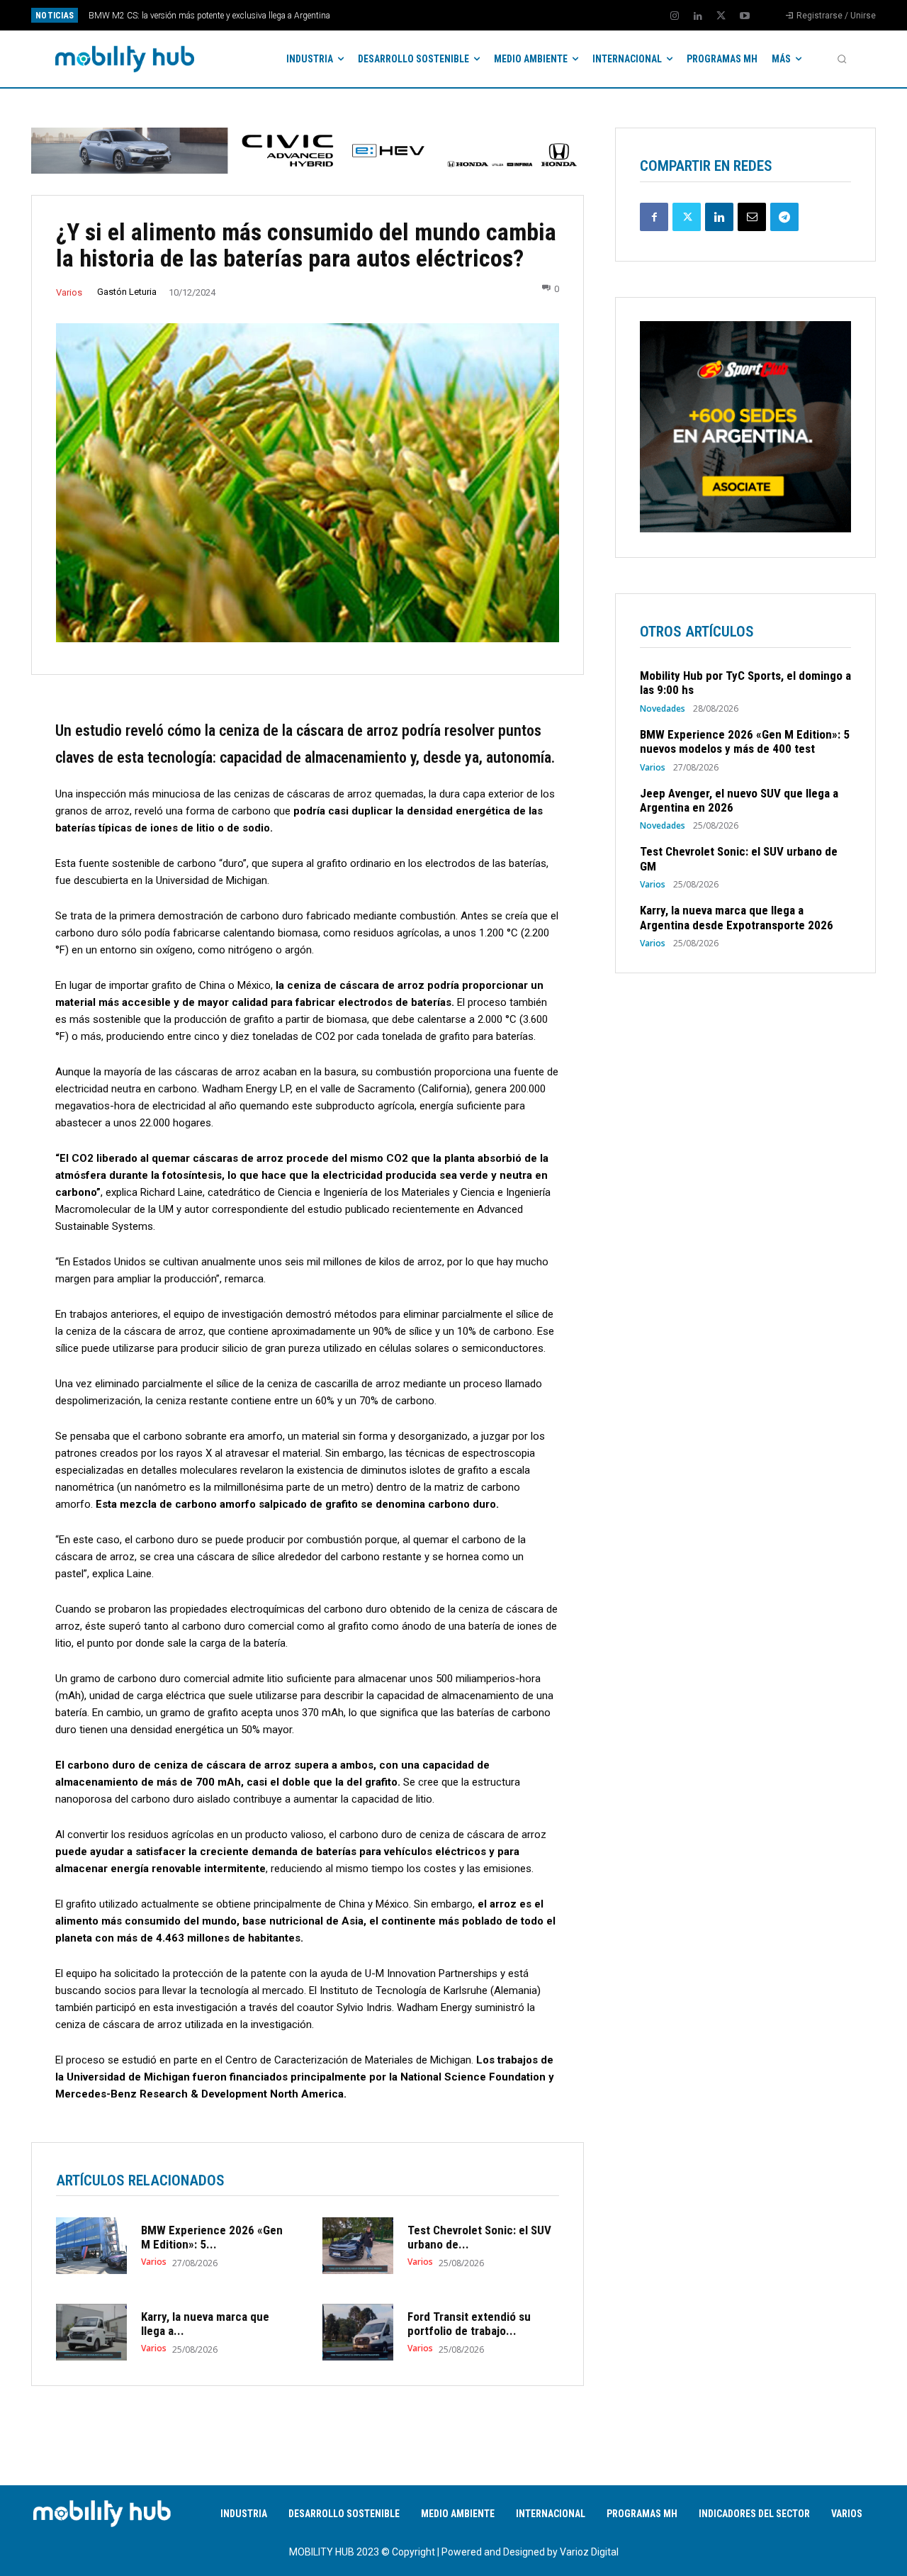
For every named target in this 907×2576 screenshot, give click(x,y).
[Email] (752, 217)
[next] (501, 15)
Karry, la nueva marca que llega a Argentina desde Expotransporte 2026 (737, 917)
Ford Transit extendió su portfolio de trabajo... (469, 2324)
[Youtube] (745, 16)
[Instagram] (675, 16)
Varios (69, 292)
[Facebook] (654, 217)
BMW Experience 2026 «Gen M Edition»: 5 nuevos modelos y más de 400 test (745, 741)
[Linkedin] (698, 16)
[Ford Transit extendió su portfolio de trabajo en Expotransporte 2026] (358, 2332)
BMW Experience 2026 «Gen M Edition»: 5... (212, 2237)
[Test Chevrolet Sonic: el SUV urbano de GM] (358, 2246)
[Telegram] (784, 217)
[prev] (478, 15)
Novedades (663, 709)
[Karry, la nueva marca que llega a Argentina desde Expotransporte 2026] (91, 2332)
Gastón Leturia (127, 292)
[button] (842, 59)
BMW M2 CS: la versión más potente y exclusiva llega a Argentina (209, 16)
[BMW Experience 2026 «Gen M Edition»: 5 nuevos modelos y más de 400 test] (91, 2246)
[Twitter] (721, 16)
